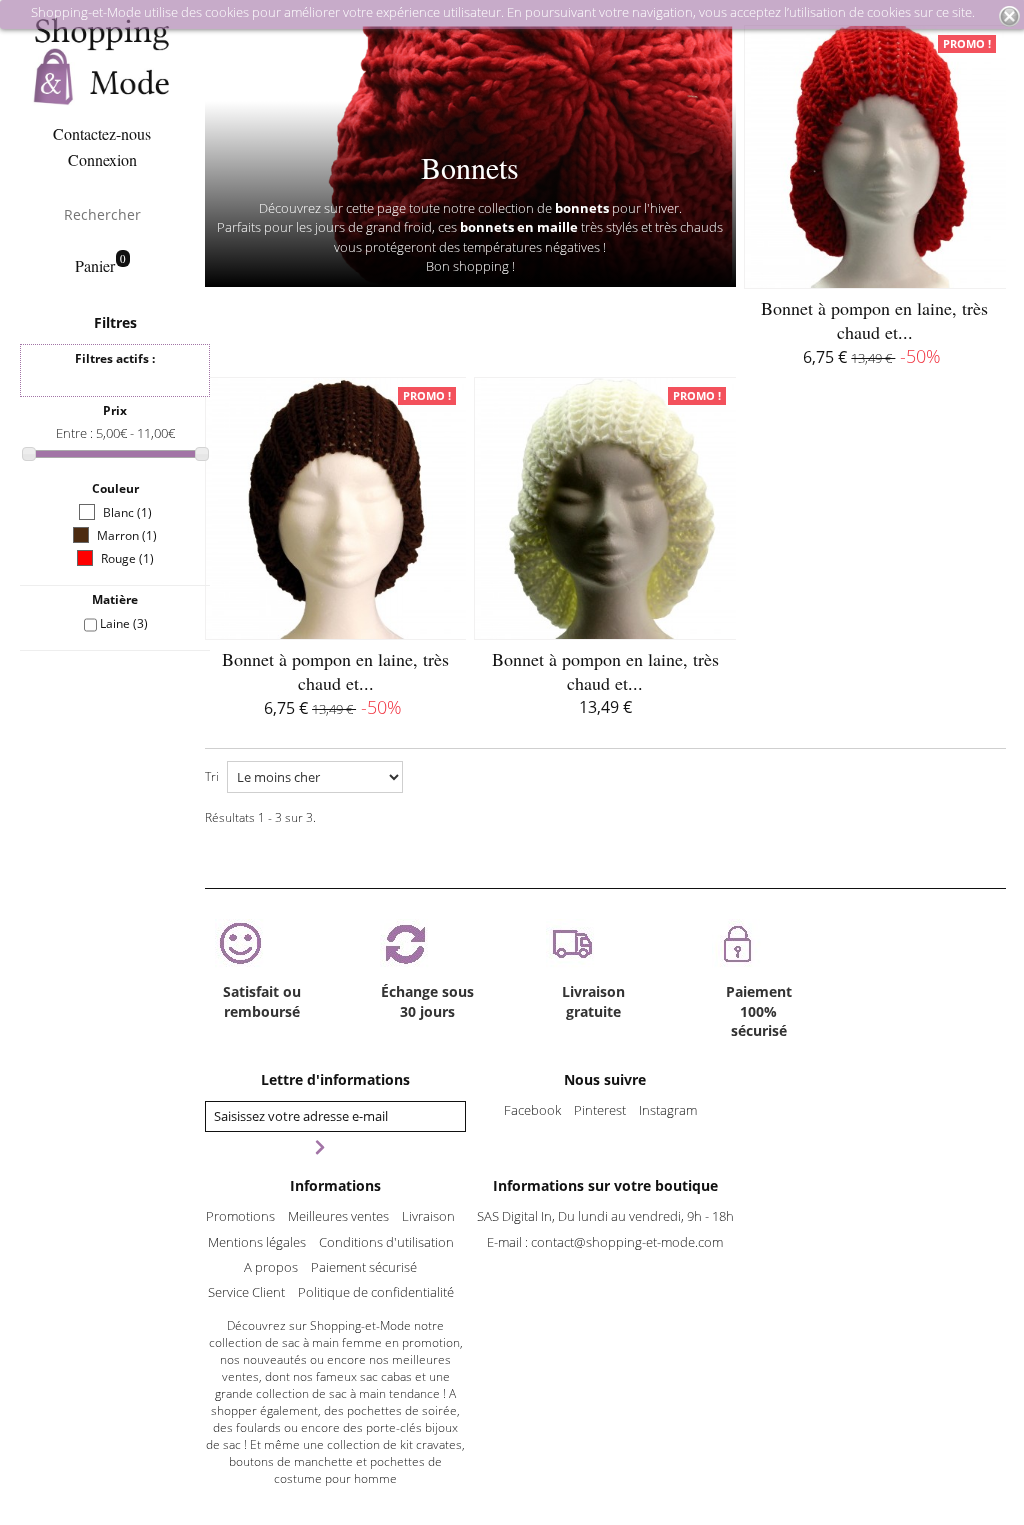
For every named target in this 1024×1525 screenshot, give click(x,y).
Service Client (246, 1292)
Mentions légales (257, 1242)
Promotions (240, 1216)
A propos (271, 1267)
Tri (212, 776)
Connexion (102, 159)
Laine (124, 623)
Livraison (428, 1216)
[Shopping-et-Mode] (102, 61)
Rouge (127, 558)
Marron (127, 535)
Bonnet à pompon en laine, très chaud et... (874, 320)
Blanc (127, 512)
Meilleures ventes (338, 1216)
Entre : (76, 433)
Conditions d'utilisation (386, 1242)
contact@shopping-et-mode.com (627, 1242)
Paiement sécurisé (364, 1267)
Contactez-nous (102, 133)
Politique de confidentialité (376, 1292)
